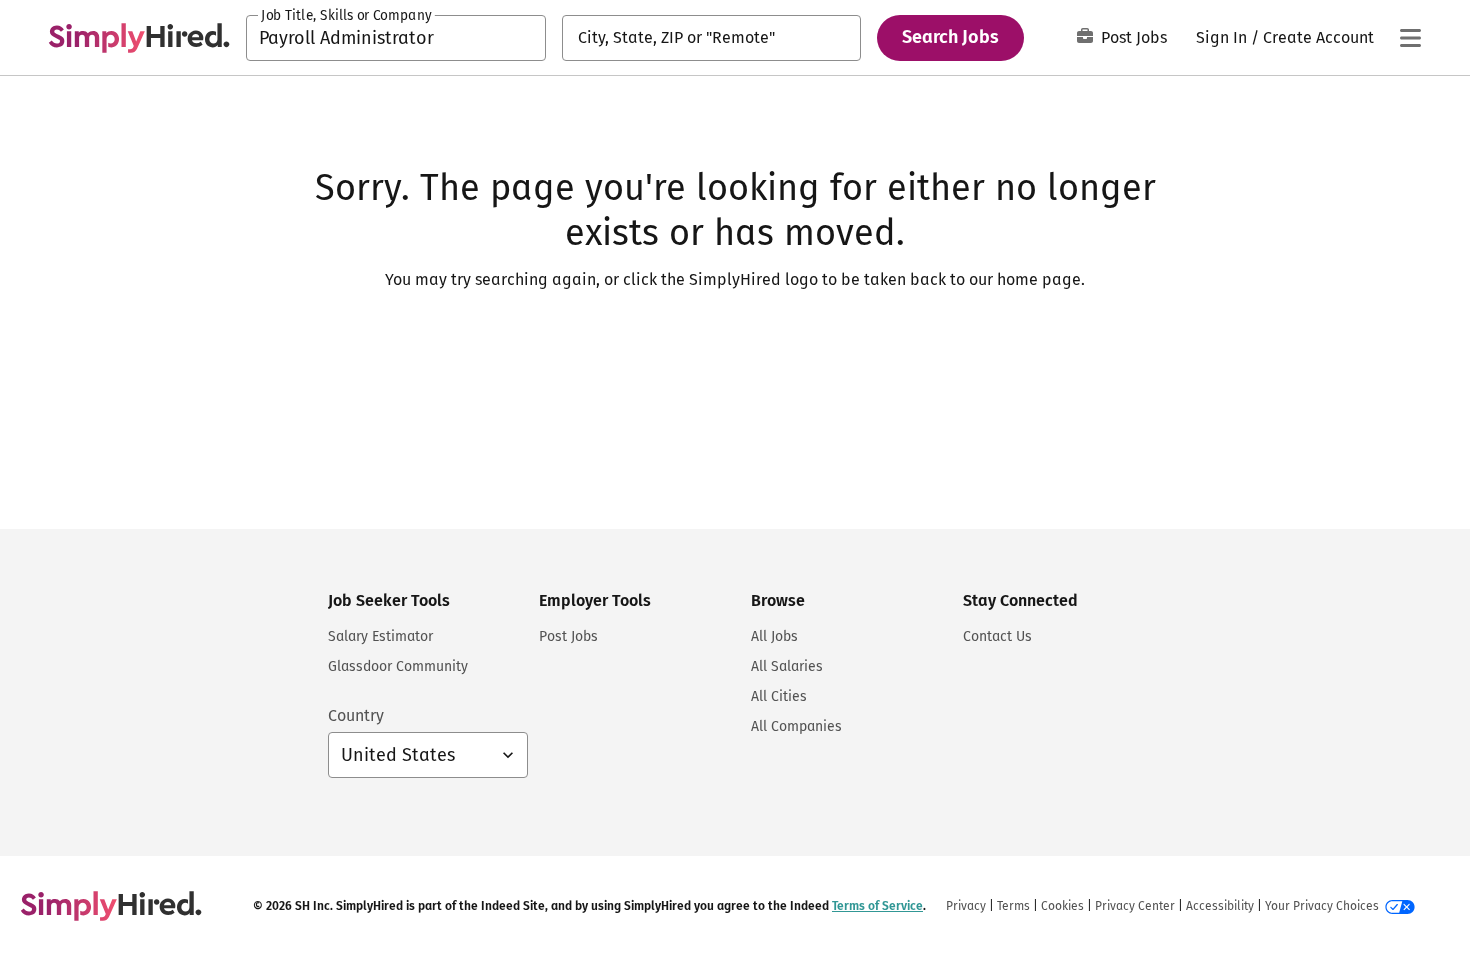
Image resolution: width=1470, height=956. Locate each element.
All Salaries (787, 666)
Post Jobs (1134, 37)
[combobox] (396, 38)
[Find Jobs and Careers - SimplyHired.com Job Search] (139, 38)
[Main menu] (1410, 38)
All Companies (796, 726)
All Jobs (774, 636)
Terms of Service (877, 906)
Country (356, 715)
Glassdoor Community (398, 666)
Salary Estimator (380, 636)
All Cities (779, 696)
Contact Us (997, 636)
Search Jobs (950, 37)
